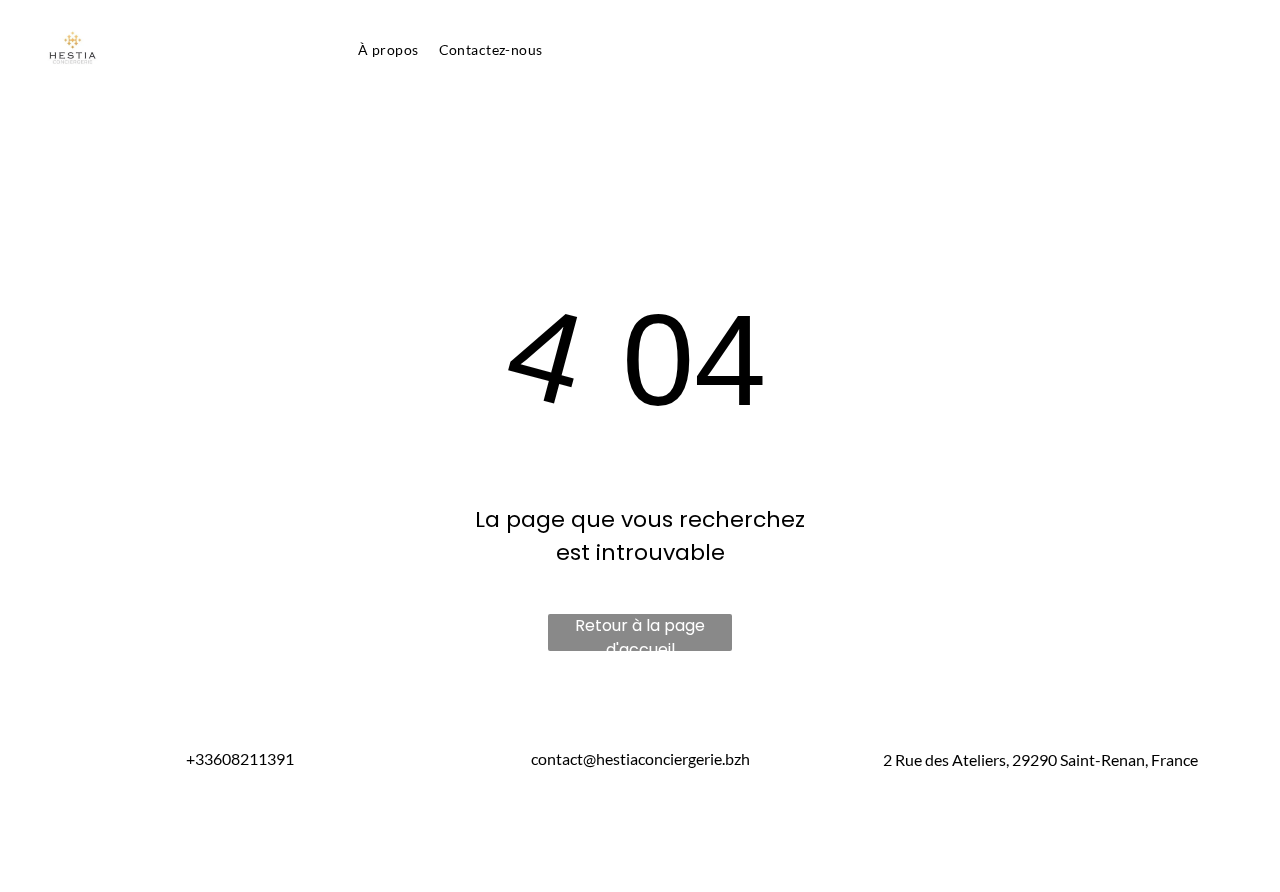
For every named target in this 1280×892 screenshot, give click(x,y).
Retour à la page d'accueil (640, 632)
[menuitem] (388, 49)
